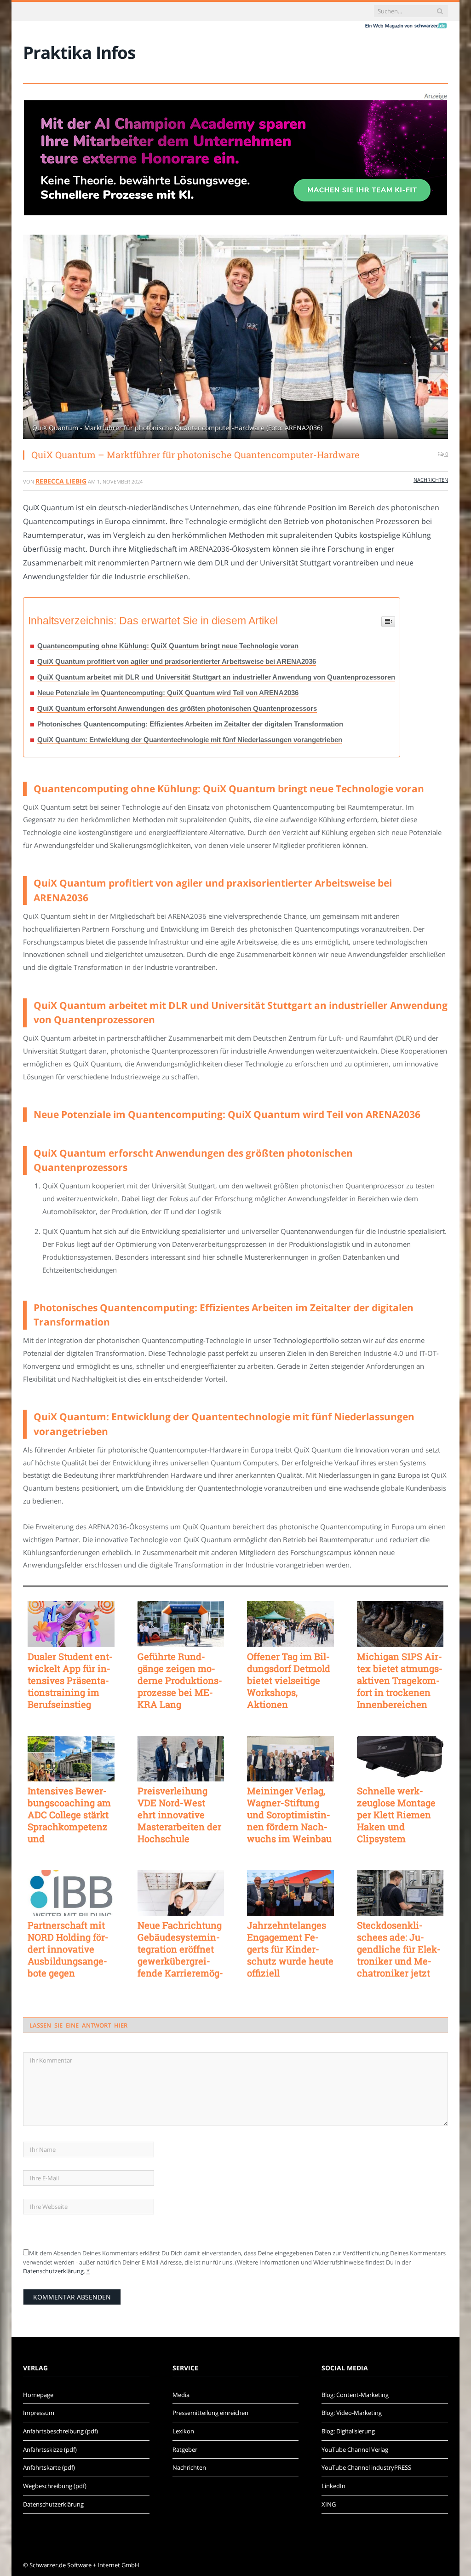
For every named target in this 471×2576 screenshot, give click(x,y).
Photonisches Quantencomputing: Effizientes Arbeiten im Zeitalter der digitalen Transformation (190, 724)
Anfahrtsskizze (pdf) (50, 2449)
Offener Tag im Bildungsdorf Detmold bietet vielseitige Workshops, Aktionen (289, 1680)
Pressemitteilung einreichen (210, 2413)
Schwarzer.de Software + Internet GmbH (84, 2565)
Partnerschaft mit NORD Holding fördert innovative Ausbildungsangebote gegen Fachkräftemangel (68, 1949)
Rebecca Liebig (61, 481)
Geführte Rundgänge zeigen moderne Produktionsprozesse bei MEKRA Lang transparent (180, 1680)
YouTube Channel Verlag (355, 2449)
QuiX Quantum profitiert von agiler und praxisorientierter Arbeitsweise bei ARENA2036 (177, 661)
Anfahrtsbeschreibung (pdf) (60, 2431)
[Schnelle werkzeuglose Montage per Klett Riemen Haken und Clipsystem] (400, 1759)
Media (181, 2395)
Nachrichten (431, 480)
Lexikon (183, 2431)
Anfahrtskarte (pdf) (49, 2467)
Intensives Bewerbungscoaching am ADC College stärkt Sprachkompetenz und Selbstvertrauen (69, 1815)
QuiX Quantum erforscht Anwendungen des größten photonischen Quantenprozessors (177, 708)
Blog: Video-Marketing (352, 2413)
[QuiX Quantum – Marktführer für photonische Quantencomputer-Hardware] (235, 338)
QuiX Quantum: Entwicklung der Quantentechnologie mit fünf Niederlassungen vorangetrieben (190, 740)
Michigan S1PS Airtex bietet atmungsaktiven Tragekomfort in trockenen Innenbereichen (400, 1680)
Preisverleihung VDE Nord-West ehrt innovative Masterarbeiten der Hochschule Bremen (179, 1815)
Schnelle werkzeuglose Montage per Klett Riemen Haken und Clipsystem (396, 1815)
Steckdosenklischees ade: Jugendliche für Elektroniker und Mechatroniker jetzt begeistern (399, 1949)
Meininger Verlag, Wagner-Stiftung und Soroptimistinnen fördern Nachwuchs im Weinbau (289, 1815)
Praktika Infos (79, 52)
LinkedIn (333, 2486)
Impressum (39, 2413)
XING (329, 2504)
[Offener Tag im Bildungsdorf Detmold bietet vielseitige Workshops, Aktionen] (290, 1624)
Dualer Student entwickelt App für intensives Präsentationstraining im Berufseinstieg (70, 1680)
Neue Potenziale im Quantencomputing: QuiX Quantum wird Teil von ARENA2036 (168, 693)
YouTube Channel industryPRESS (366, 2467)
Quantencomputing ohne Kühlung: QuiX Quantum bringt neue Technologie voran (168, 646)
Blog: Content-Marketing (355, 2395)
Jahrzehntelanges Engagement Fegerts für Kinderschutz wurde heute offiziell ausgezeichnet (290, 1949)
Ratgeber (185, 2449)
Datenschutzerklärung (53, 2271)
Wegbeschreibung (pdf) (55, 2486)
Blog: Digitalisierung (348, 2431)
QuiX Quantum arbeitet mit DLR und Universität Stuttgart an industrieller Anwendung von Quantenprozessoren (216, 677)
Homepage (38, 2395)
